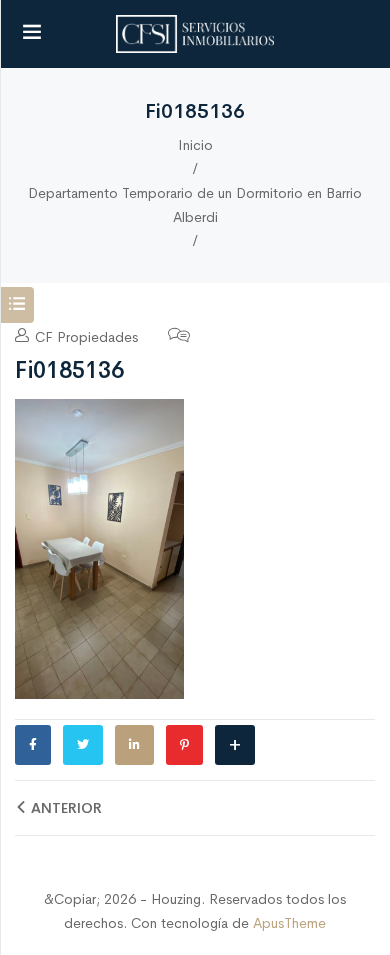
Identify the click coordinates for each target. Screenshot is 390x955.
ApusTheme (289, 923)
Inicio (195, 145)
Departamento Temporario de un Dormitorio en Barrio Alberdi (195, 205)
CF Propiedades (84, 337)
